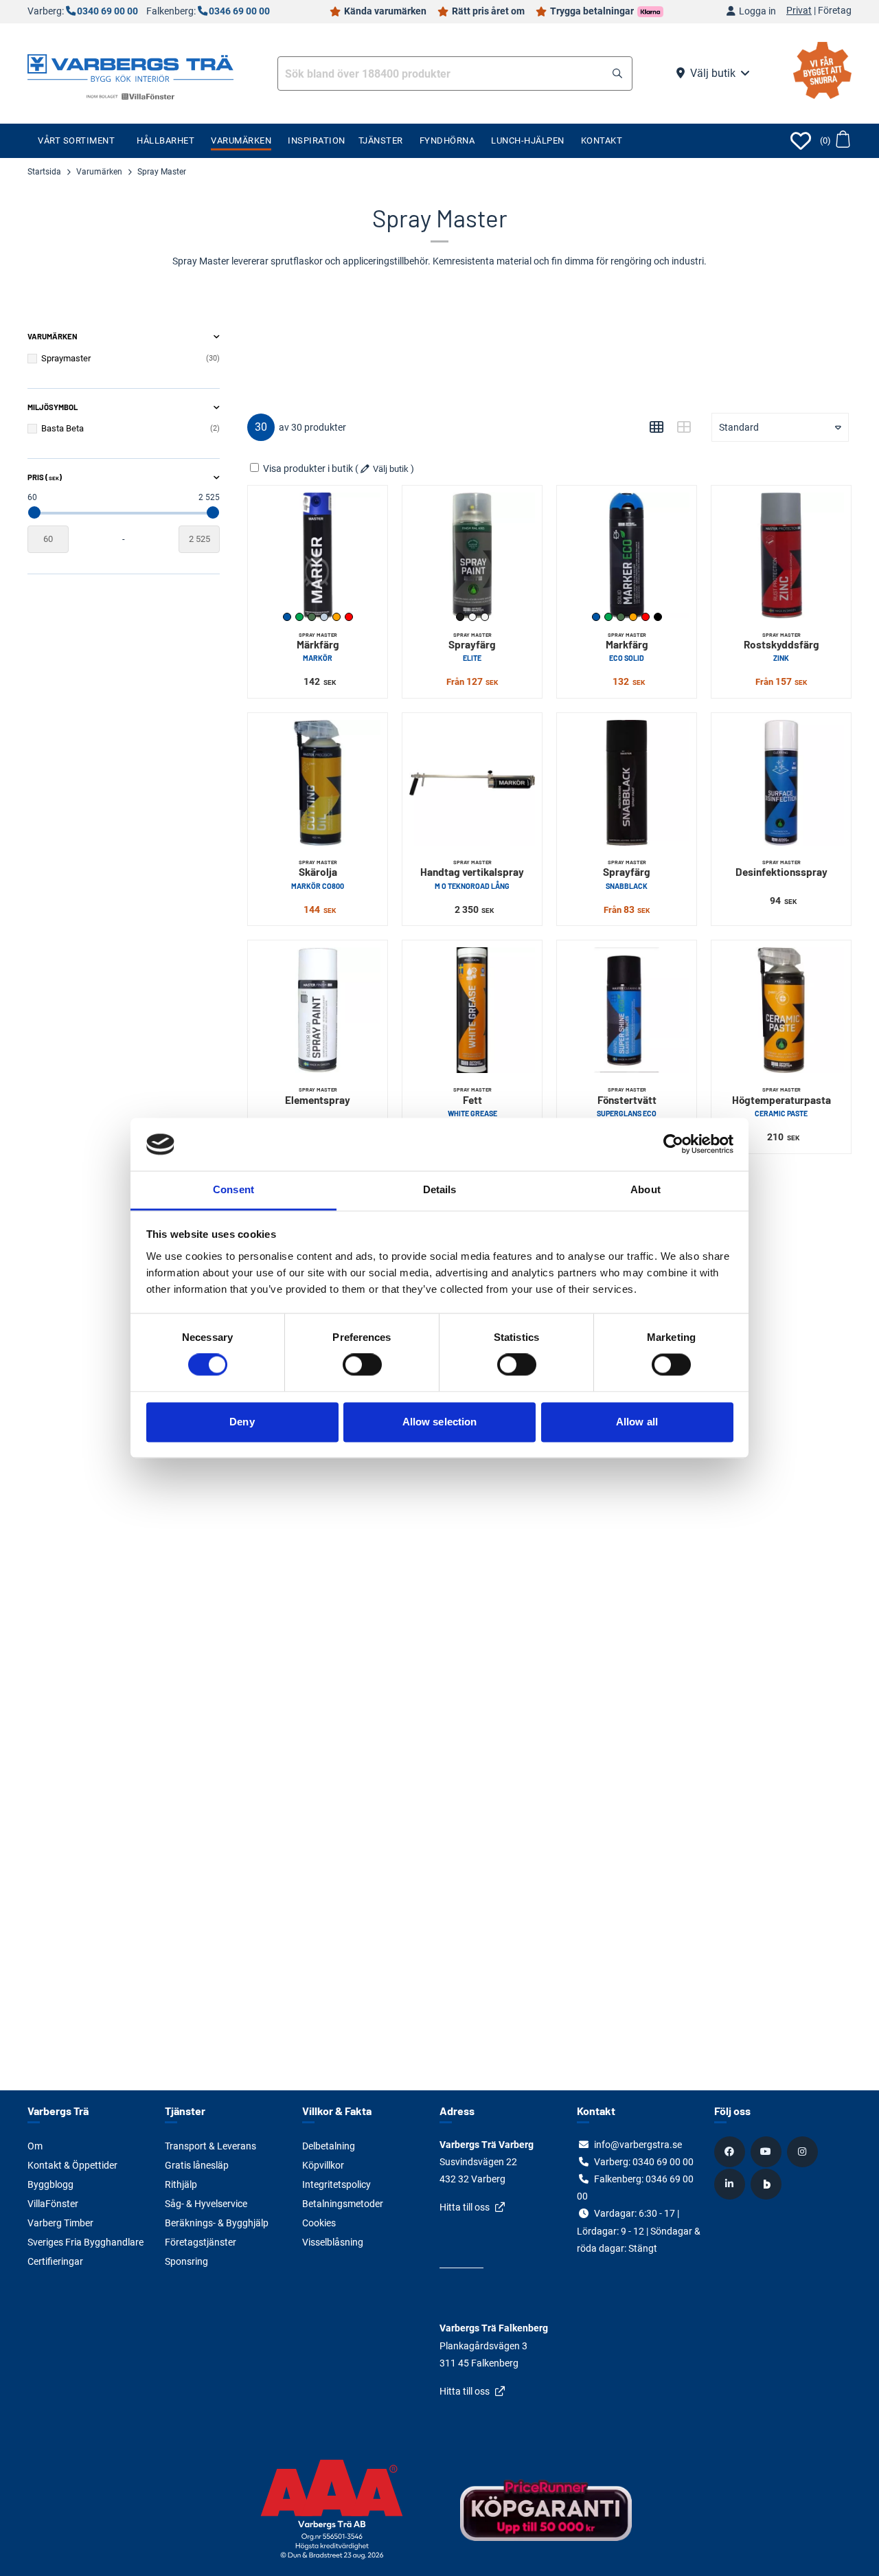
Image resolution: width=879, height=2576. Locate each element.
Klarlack (324, 617)
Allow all (637, 1422)
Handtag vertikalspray (472, 874)
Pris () (45, 477)
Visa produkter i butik (308, 468)
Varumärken (241, 140)
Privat (799, 11)
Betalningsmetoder (343, 2204)
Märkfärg (318, 647)
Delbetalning (329, 2146)
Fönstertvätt (627, 1102)
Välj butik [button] (713, 73)
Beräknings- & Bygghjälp (217, 2223)
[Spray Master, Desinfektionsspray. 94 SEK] (781, 783)
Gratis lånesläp (197, 2165)
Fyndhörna (447, 140)
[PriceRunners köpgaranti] (546, 2520)
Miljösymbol (53, 407)
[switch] (362, 1365)
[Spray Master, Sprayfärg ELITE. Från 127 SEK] (472, 555)
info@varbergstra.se (638, 2145)
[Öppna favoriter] (801, 141)
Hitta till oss (465, 2207)
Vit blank (472, 617)
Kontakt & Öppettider (72, 2165)
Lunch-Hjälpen (528, 140)
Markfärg (627, 647)
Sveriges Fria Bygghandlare (85, 2242)
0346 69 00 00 (239, 11)
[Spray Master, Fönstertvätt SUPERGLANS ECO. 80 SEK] (627, 1010)
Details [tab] (440, 1189)
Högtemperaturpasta (781, 1102)
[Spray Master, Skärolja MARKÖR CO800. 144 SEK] (318, 783)
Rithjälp (181, 2184)
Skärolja (318, 874)
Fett (472, 1102)
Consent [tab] (233, 1189)
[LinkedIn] (731, 2184)
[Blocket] (768, 2184)
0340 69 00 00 (107, 11)
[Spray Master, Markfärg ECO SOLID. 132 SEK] (627, 555)
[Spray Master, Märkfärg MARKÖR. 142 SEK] (318, 555)
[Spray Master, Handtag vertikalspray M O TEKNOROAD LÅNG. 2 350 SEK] (472, 783)
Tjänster (381, 140)
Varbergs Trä (58, 2111)
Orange (336, 617)
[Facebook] (731, 2151)
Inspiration (317, 140)
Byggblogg (50, 2184)
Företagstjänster (201, 2242)
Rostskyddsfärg (781, 647)
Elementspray (318, 1096)
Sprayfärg (472, 647)
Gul (312, 617)
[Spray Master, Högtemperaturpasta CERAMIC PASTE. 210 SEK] (781, 1010)
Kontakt (602, 140)
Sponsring (186, 2261)
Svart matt (460, 617)
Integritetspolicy (336, 2184)
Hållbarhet (165, 140)
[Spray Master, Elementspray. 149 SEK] (318, 1010)
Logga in (757, 11)
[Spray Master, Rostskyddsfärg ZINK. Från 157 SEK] (781, 555)
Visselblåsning (333, 2242)
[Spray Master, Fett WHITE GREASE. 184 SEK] (472, 1010)
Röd (349, 617)
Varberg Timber (60, 2223)
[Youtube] (768, 2151)
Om (35, 2146)
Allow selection (440, 1422)
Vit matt (485, 617)
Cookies (319, 2223)
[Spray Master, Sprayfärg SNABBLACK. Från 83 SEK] (627, 783)
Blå (287, 617)
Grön (299, 617)
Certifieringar (55, 2261)
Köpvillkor (323, 2165)
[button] (617, 74)
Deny (242, 1422)
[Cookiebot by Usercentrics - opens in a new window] (673, 1144)
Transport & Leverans (210, 2146)
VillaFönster (53, 2204)
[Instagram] (804, 2151)
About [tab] (646, 1189)
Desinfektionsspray (781, 868)
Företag (835, 11)
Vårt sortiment (76, 140)
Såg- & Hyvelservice (206, 2204)
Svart (658, 617)
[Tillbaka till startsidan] (130, 67)
